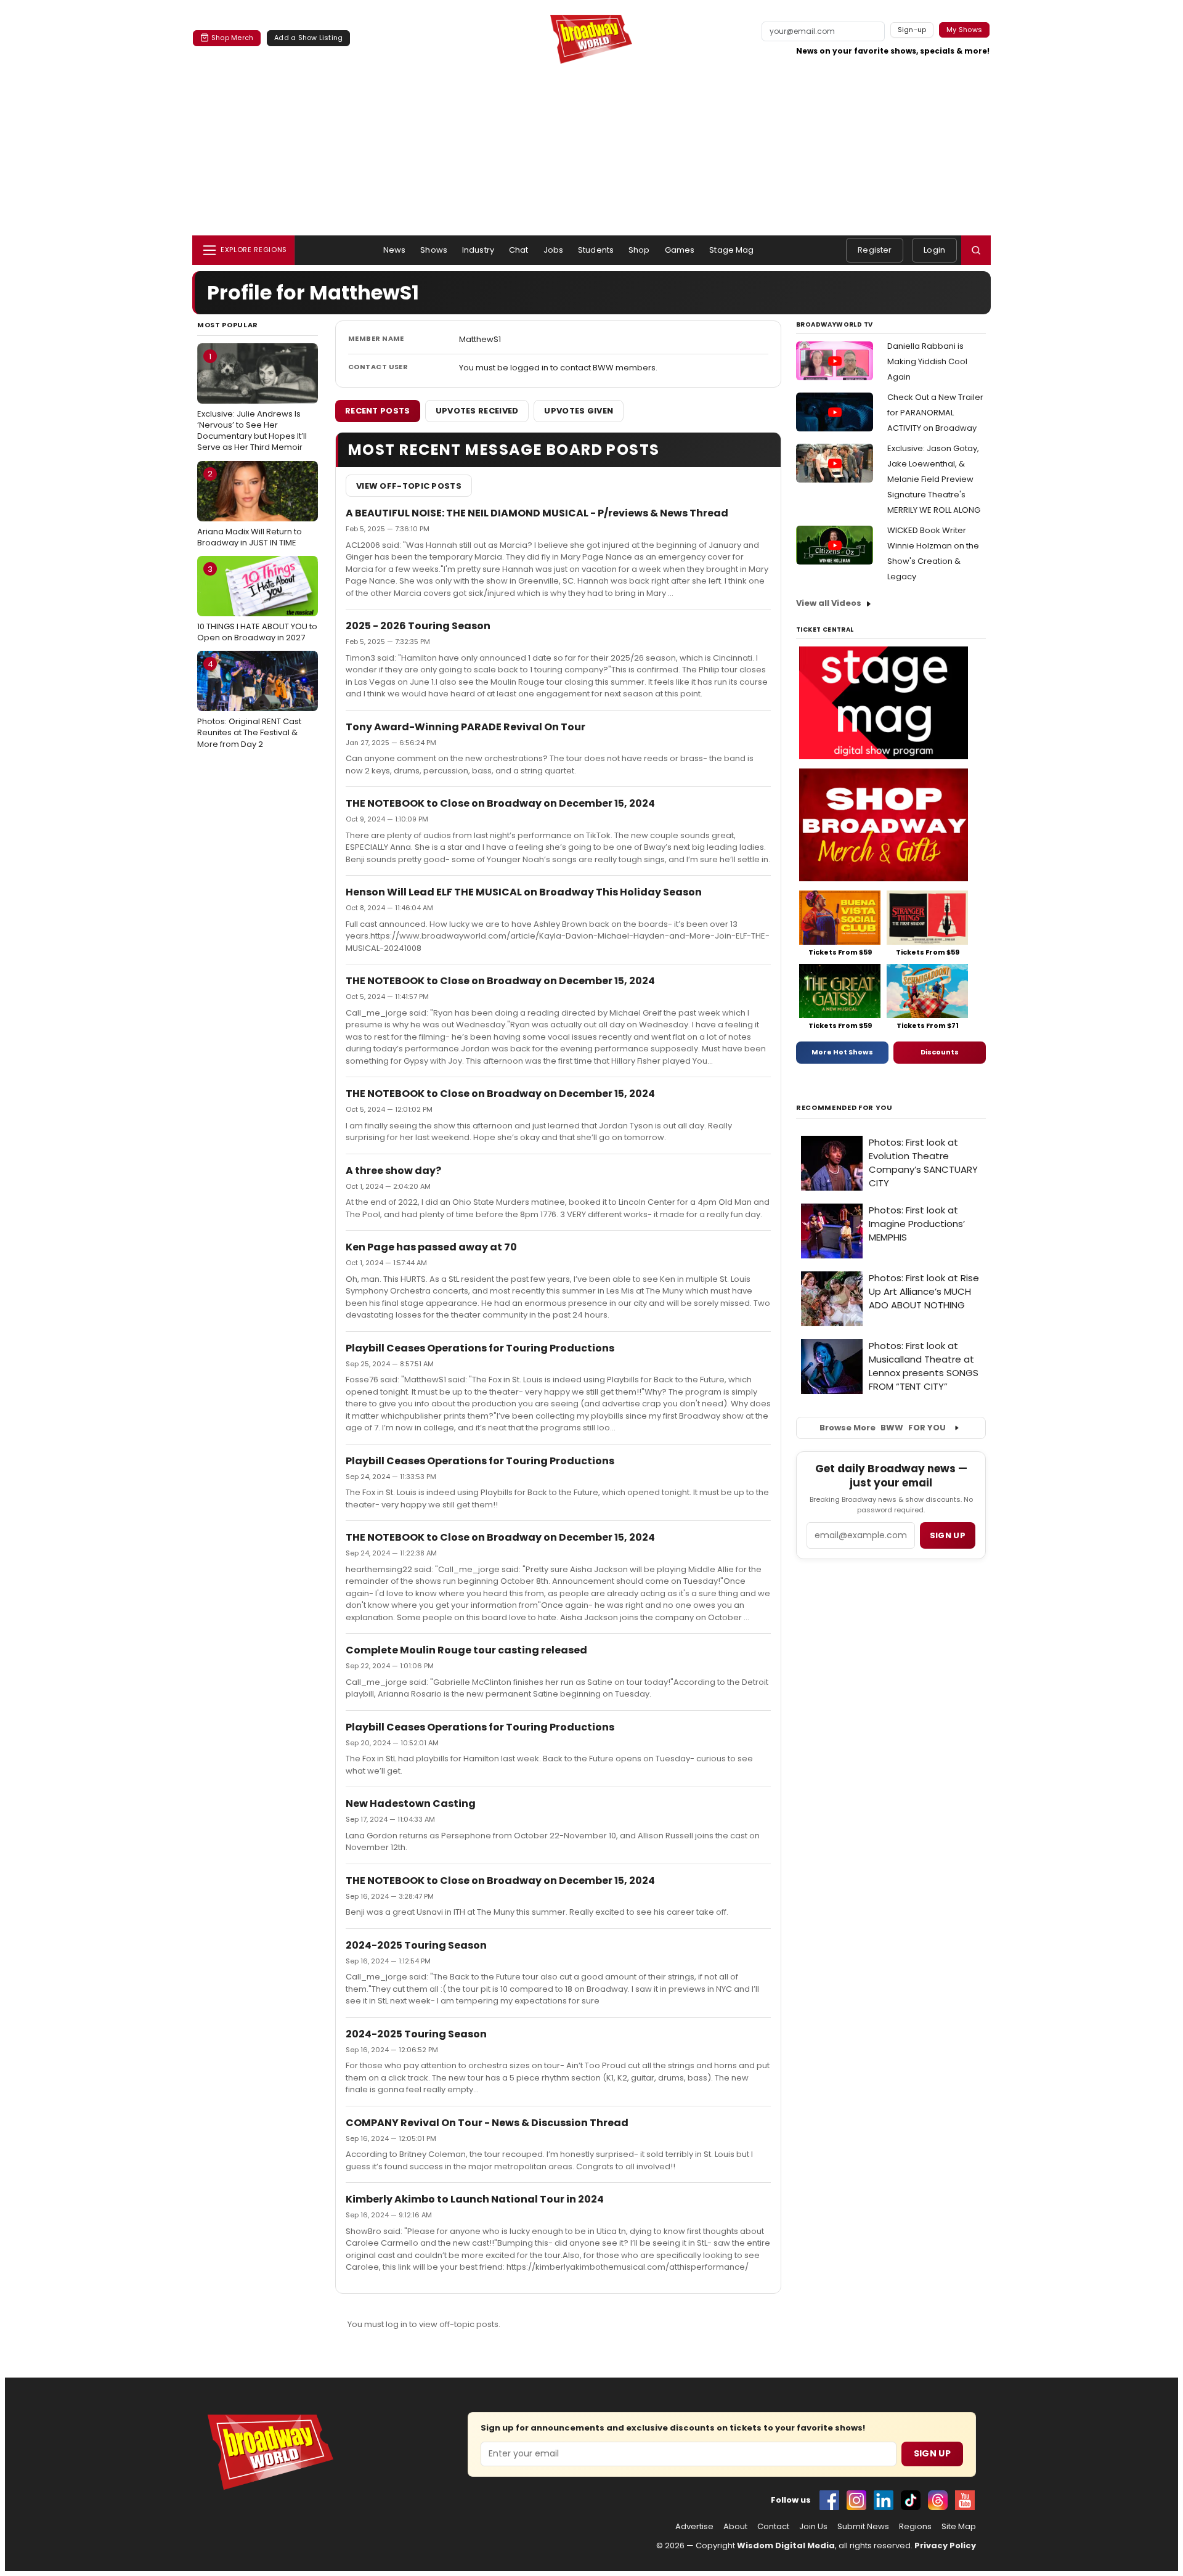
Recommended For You (844, 1108)
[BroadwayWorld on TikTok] (911, 2500)
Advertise (694, 2527)
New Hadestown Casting (411, 1804)
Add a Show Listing (308, 38)
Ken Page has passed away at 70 (431, 1247)
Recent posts (378, 411)
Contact (773, 2527)
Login (934, 250)
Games (680, 250)
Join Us (813, 2527)
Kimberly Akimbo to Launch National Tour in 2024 (475, 2199)
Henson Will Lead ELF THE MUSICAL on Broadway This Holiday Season (524, 892)
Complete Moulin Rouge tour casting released (466, 1650)
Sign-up (912, 30)
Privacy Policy (945, 2545)
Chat (519, 250)
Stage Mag (731, 250)
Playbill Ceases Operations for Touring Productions (480, 1348)
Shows (434, 250)
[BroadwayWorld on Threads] (938, 2500)
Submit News (863, 2527)
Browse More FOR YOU (883, 1428)
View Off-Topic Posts (409, 486)
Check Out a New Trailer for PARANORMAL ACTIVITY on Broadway (935, 413)
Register (875, 250)
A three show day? (393, 1171)
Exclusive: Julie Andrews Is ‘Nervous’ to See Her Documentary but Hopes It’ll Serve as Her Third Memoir (252, 402)
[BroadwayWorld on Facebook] (829, 2500)
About (735, 2527)
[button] (976, 250)
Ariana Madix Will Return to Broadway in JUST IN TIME (250, 508)
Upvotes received (477, 411)
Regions (915, 2527)
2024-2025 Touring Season (416, 1945)
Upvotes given (579, 411)
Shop (639, 250)
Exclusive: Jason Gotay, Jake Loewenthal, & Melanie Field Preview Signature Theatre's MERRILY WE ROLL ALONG (934, 479)
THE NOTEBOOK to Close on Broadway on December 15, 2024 (500, 803)
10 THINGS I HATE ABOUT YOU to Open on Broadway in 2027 (257, 603)
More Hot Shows (842, 1052)
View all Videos (829, 603)
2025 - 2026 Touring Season (418, 626)
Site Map (959, 2527)
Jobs (554, 250)
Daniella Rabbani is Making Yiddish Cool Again (927, 361)
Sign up (948, 1535)
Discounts (940, 1052)
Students (596, 250)
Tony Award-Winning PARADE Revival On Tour (465, 727)
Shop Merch (232, 38)
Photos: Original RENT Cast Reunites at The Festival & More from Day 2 (249, 704)
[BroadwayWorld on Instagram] (856, 2500)
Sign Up (932, 2453)
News (395, 250)
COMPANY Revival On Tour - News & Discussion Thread (487, 2123)
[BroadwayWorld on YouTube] (965, 2500)
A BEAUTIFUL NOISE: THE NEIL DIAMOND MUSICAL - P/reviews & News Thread (537, 513)
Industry (478, 250)
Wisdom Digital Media (786, 2545)
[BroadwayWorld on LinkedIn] (884, 2500)
